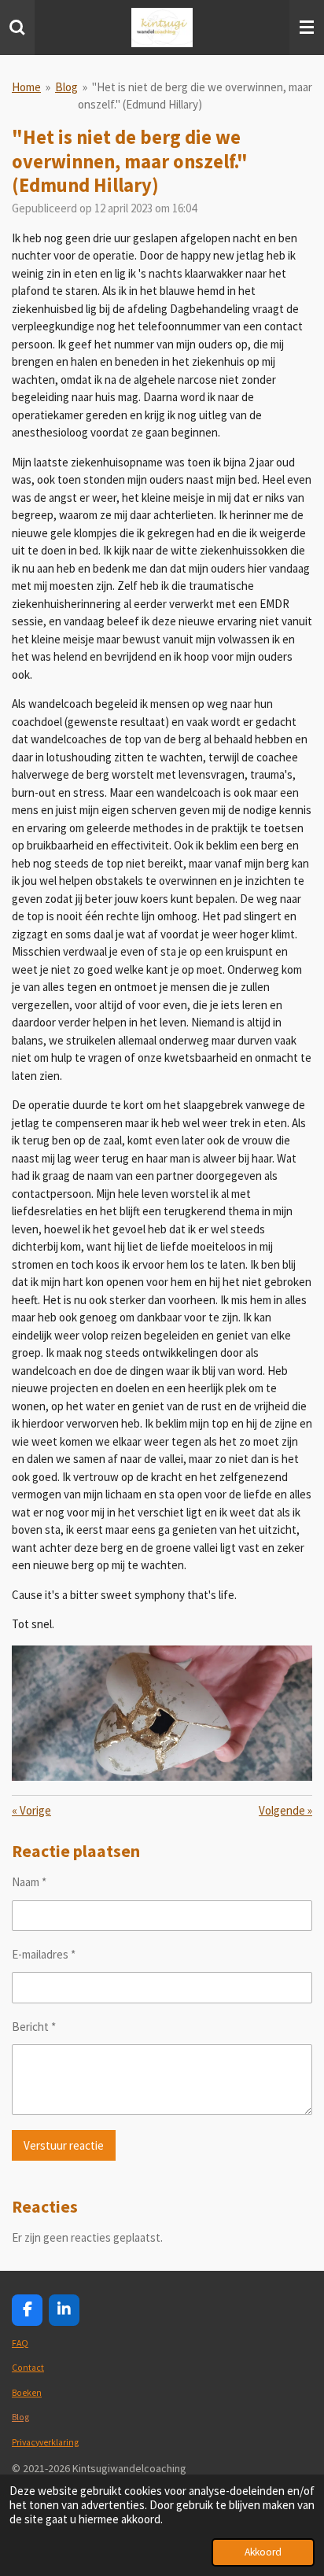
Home (26, 87)
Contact (28, 2368)
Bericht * (34, 2027)
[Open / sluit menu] (307, 28)
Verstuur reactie (64, 2145)
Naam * (29, 1882)
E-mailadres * (44, 1954)
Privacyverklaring (45, 2442)
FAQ (20, 2343)
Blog (66, 87)
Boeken (27, 2393)
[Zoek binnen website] (17, 28)
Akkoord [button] (263, 2552)
